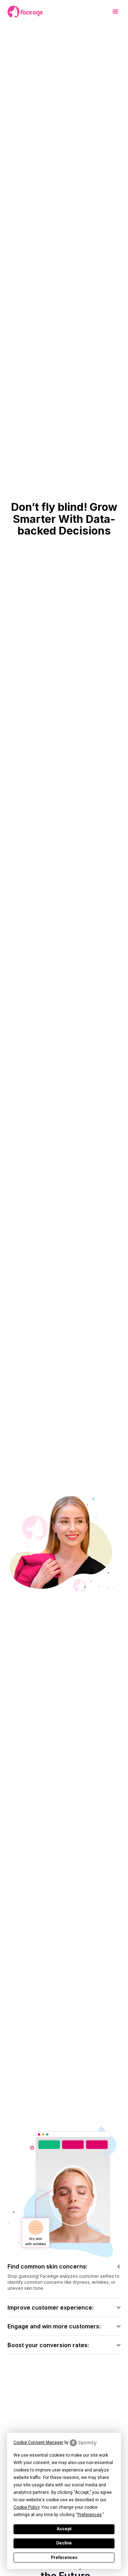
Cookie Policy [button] (26, 2507)
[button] (113, 12)
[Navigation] (25, 12)
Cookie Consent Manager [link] (38, 2442)
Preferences (64, 2558)
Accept (64, 2529)
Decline (64, 2543)
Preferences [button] (90, 2515)
